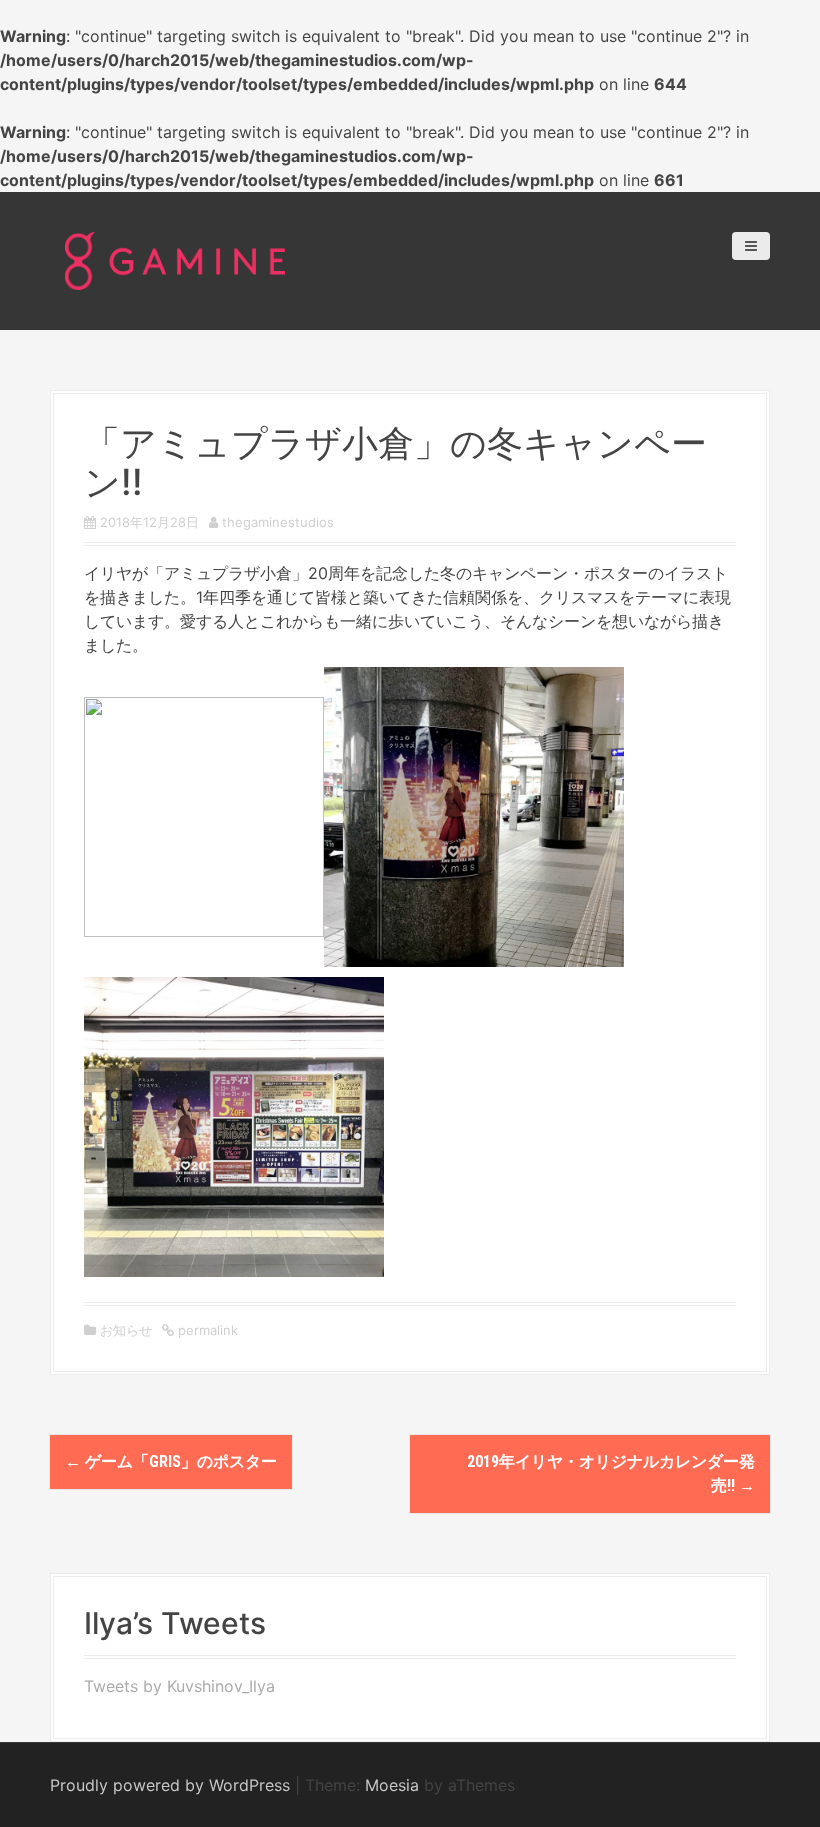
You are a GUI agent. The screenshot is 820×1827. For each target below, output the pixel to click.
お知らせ (126, 1330)
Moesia (392, 1785)
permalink (206, 1330)
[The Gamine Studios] (175, 259)
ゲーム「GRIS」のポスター (171, 1461)
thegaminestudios (278, 522)
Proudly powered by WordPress (170, 1785)
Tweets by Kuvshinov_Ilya (179, 1686)
